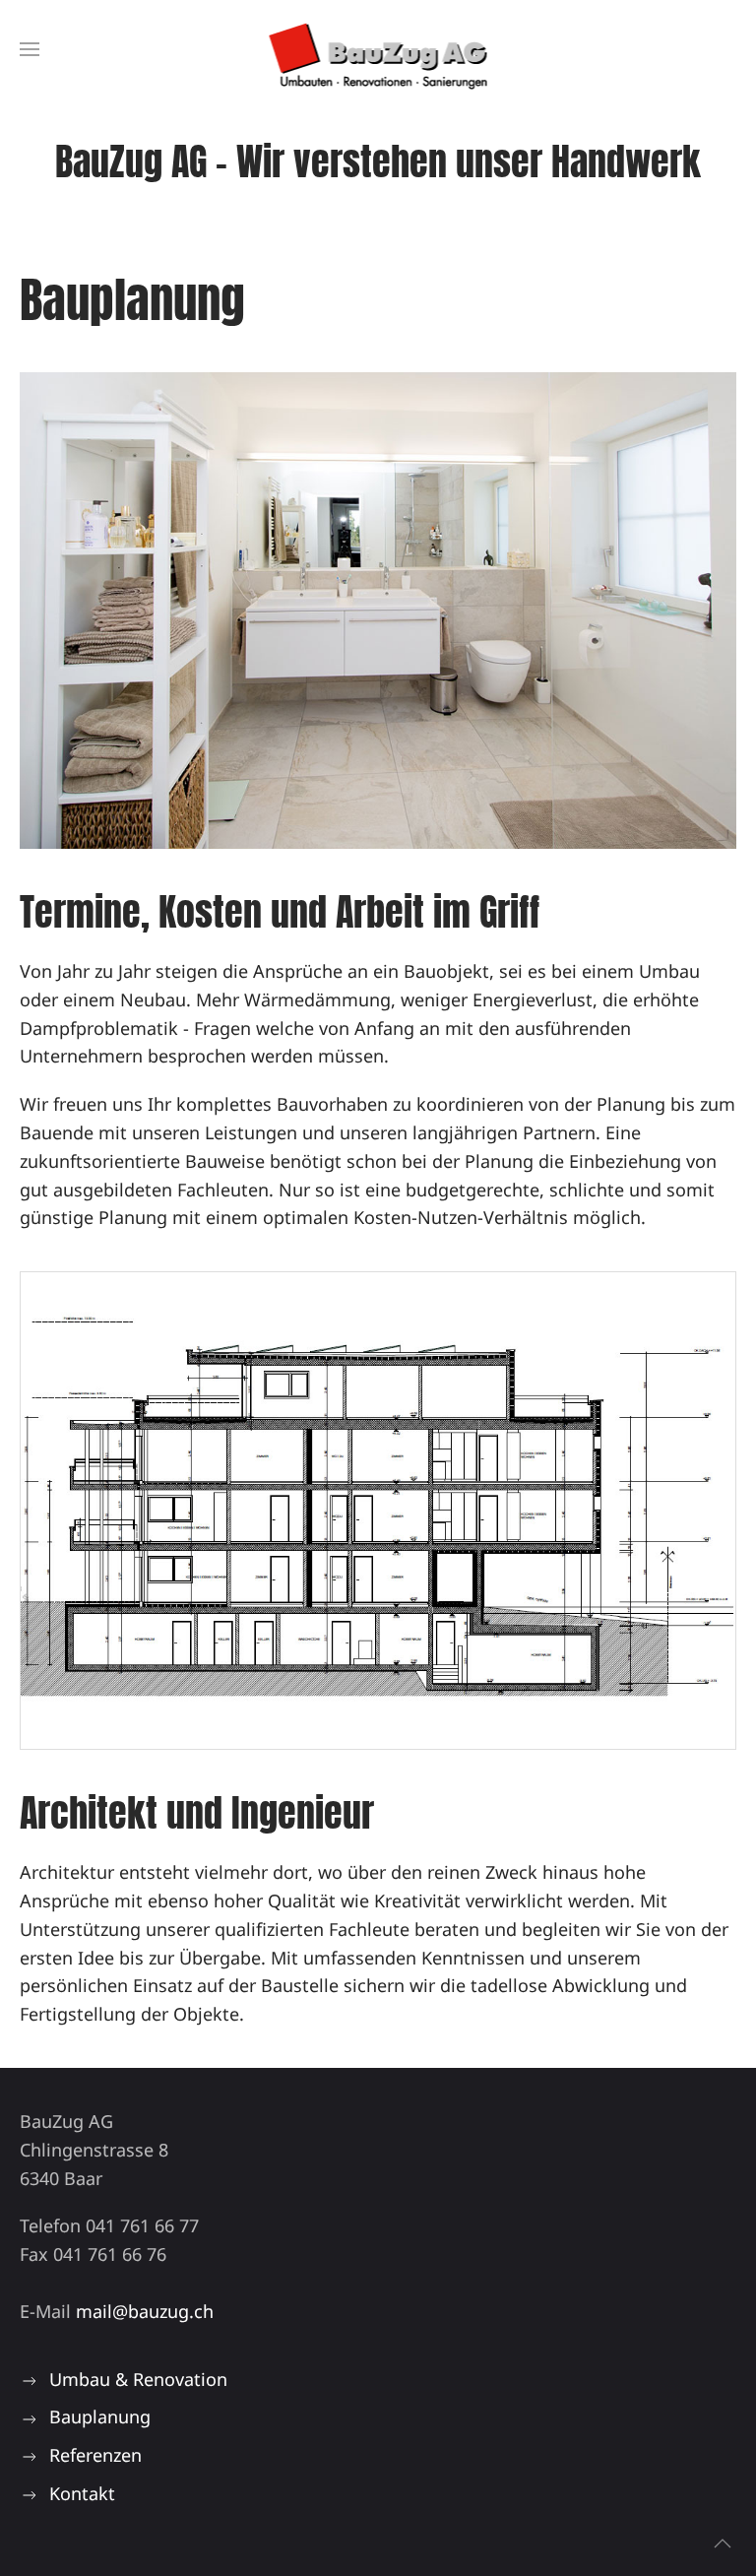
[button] (30, 49)
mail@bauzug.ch (145, 2311)
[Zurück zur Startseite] (378, 49)
